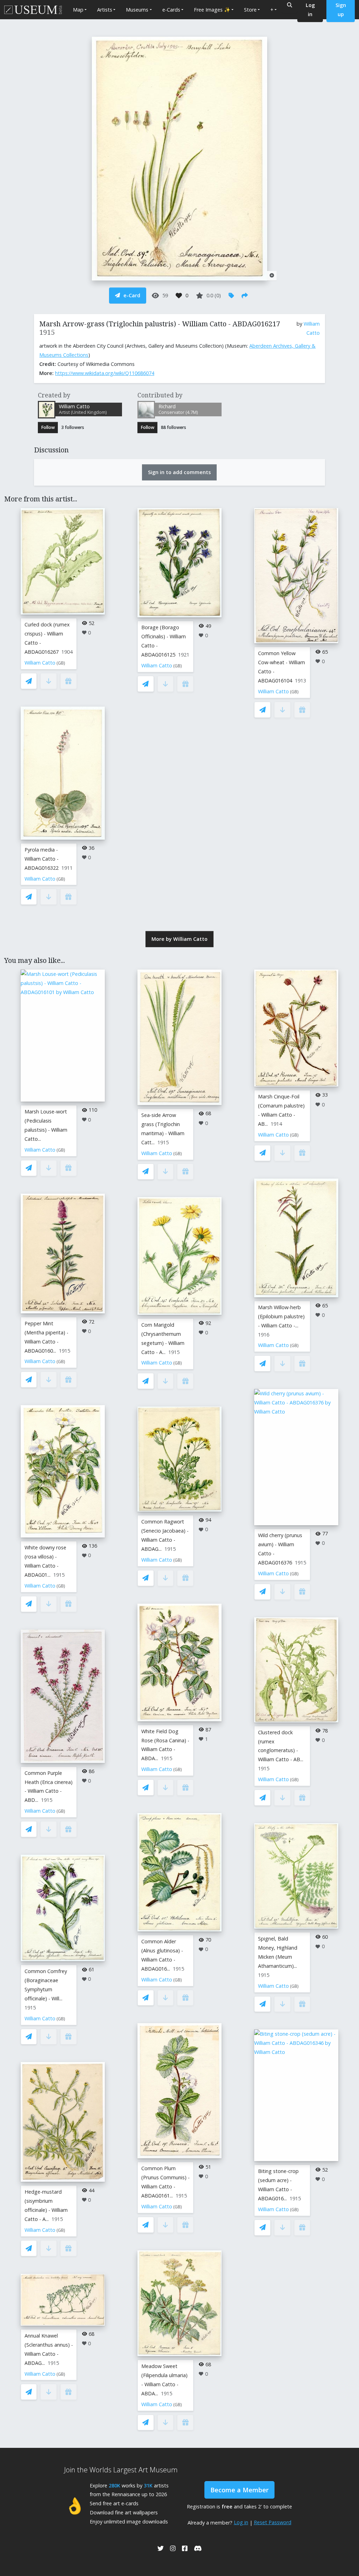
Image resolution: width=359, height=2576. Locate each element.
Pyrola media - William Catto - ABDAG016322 (42, 859)
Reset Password (273, 2522)
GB (61, 663)
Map (78, 10)
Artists (105, 10)
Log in (241, 2522)
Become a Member (239, 2490)
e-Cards (171, 10)
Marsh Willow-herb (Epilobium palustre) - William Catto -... (281, 1316)
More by (179, 939)
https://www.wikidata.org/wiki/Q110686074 (105, 373)
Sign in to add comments (179, 472)
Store (250, 10)
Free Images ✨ (212, 10)
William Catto (40, 663)
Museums (137, 10)
